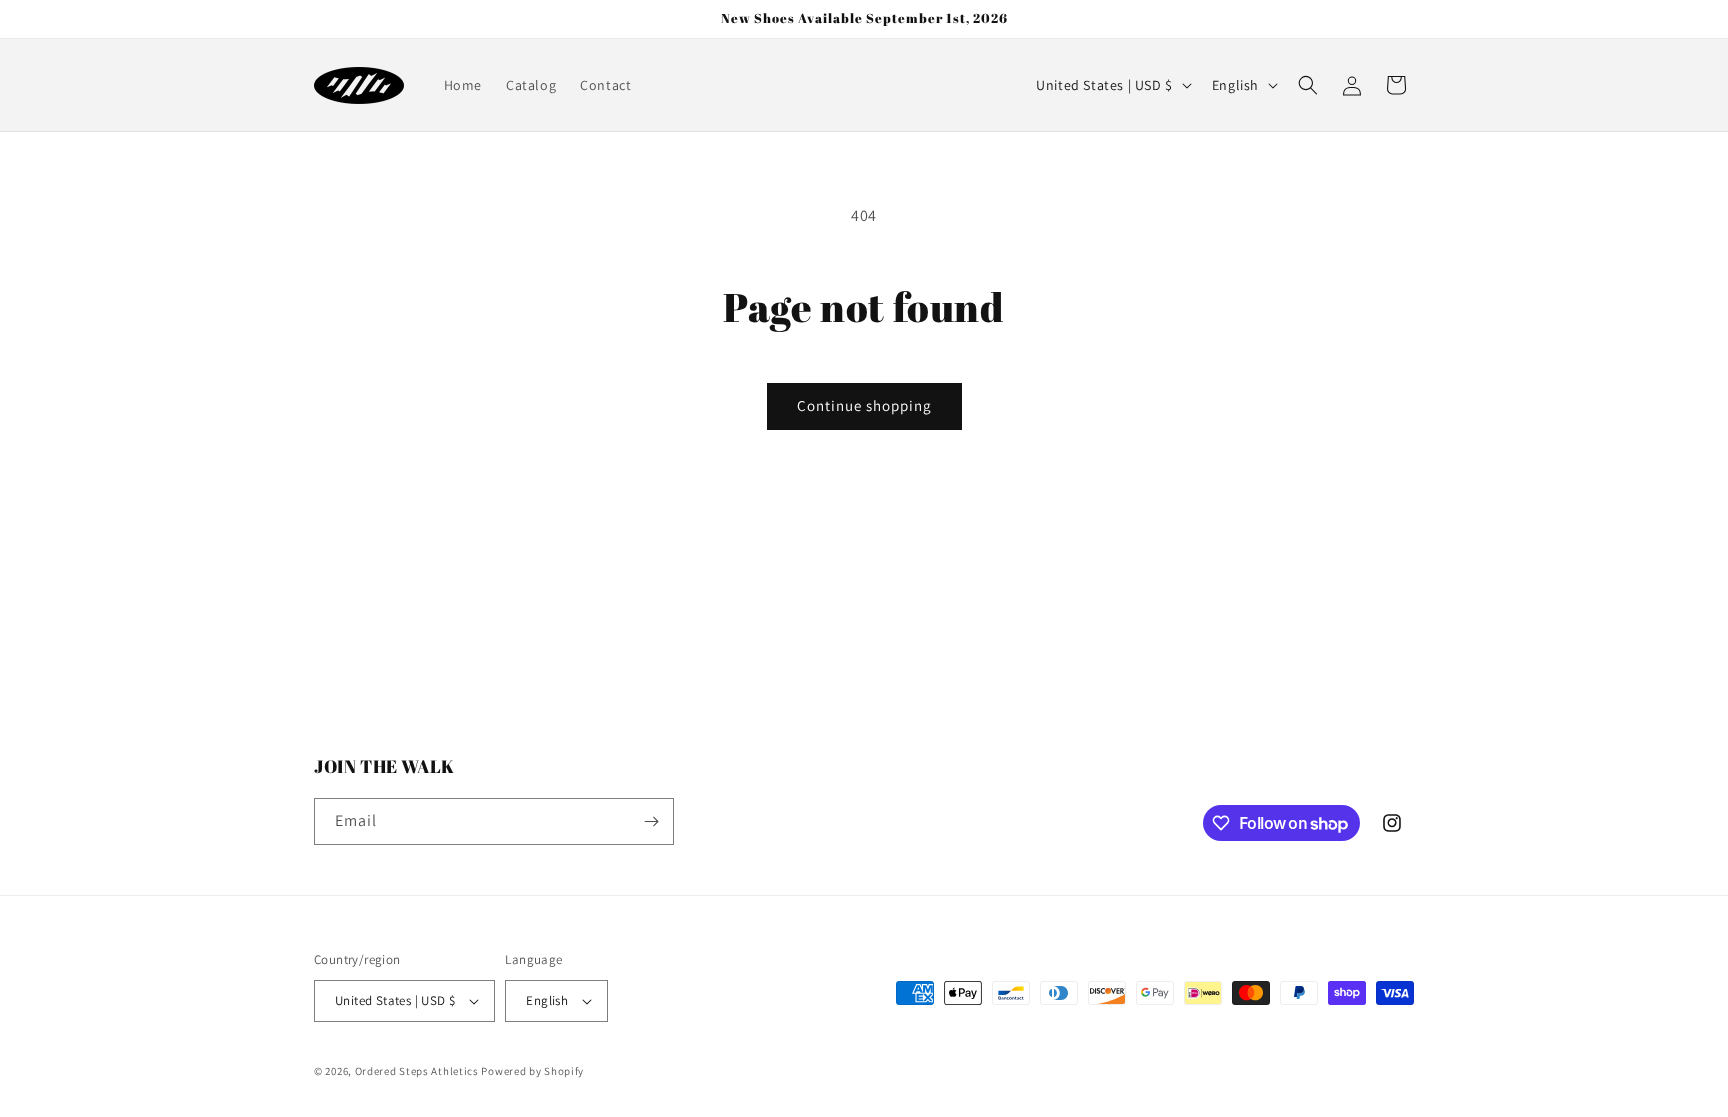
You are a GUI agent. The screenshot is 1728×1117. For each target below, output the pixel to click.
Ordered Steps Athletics (417, 1071)
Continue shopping (864, 405)
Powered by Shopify (532, 1071)
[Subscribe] (651, 821)
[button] (1308, 85)
